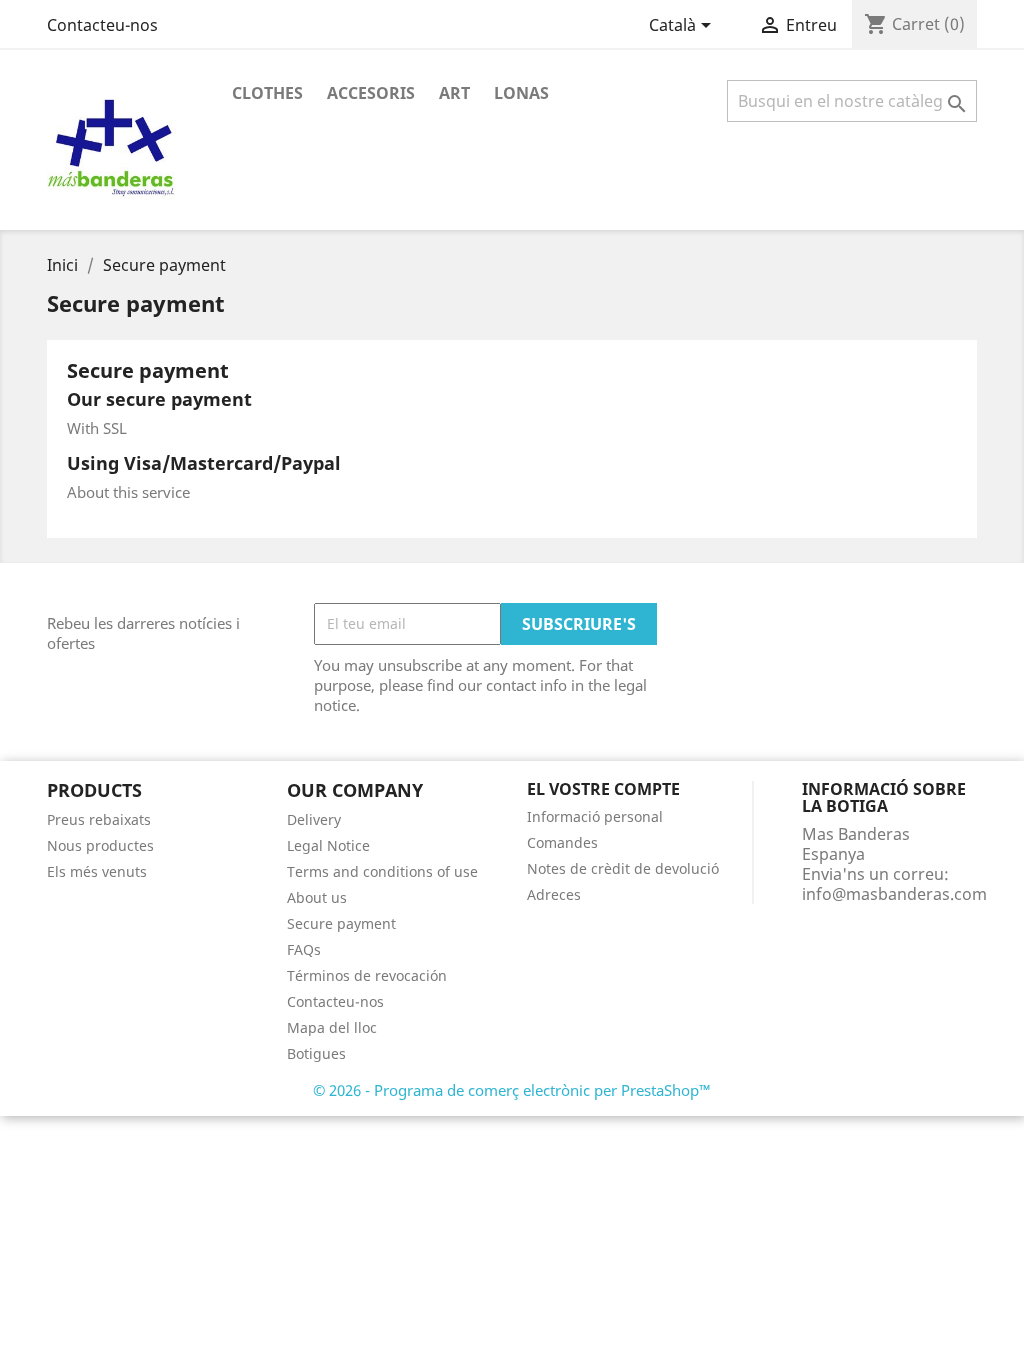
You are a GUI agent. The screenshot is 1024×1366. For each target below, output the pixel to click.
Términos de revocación (367, 975)
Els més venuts (97, 871)
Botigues (316, 1053)
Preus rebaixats (99, 819)
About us (317, 897)
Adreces (554, 894)
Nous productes (100, 845)
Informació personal (595, 816)
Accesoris (371, 93)
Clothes (267, 93)
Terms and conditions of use (382, 871)
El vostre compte (603, 789)
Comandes (562, 842)
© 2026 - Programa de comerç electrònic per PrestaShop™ (512, 1090)
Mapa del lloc (332, 1027)
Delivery (314, 819)
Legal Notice (328, 845)
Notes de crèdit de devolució (623, 868)
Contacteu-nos (102, 25)
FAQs (304, 949)
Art (454, 93)
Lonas (521, 93)
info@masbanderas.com (894, 894)
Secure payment (341, 923)
